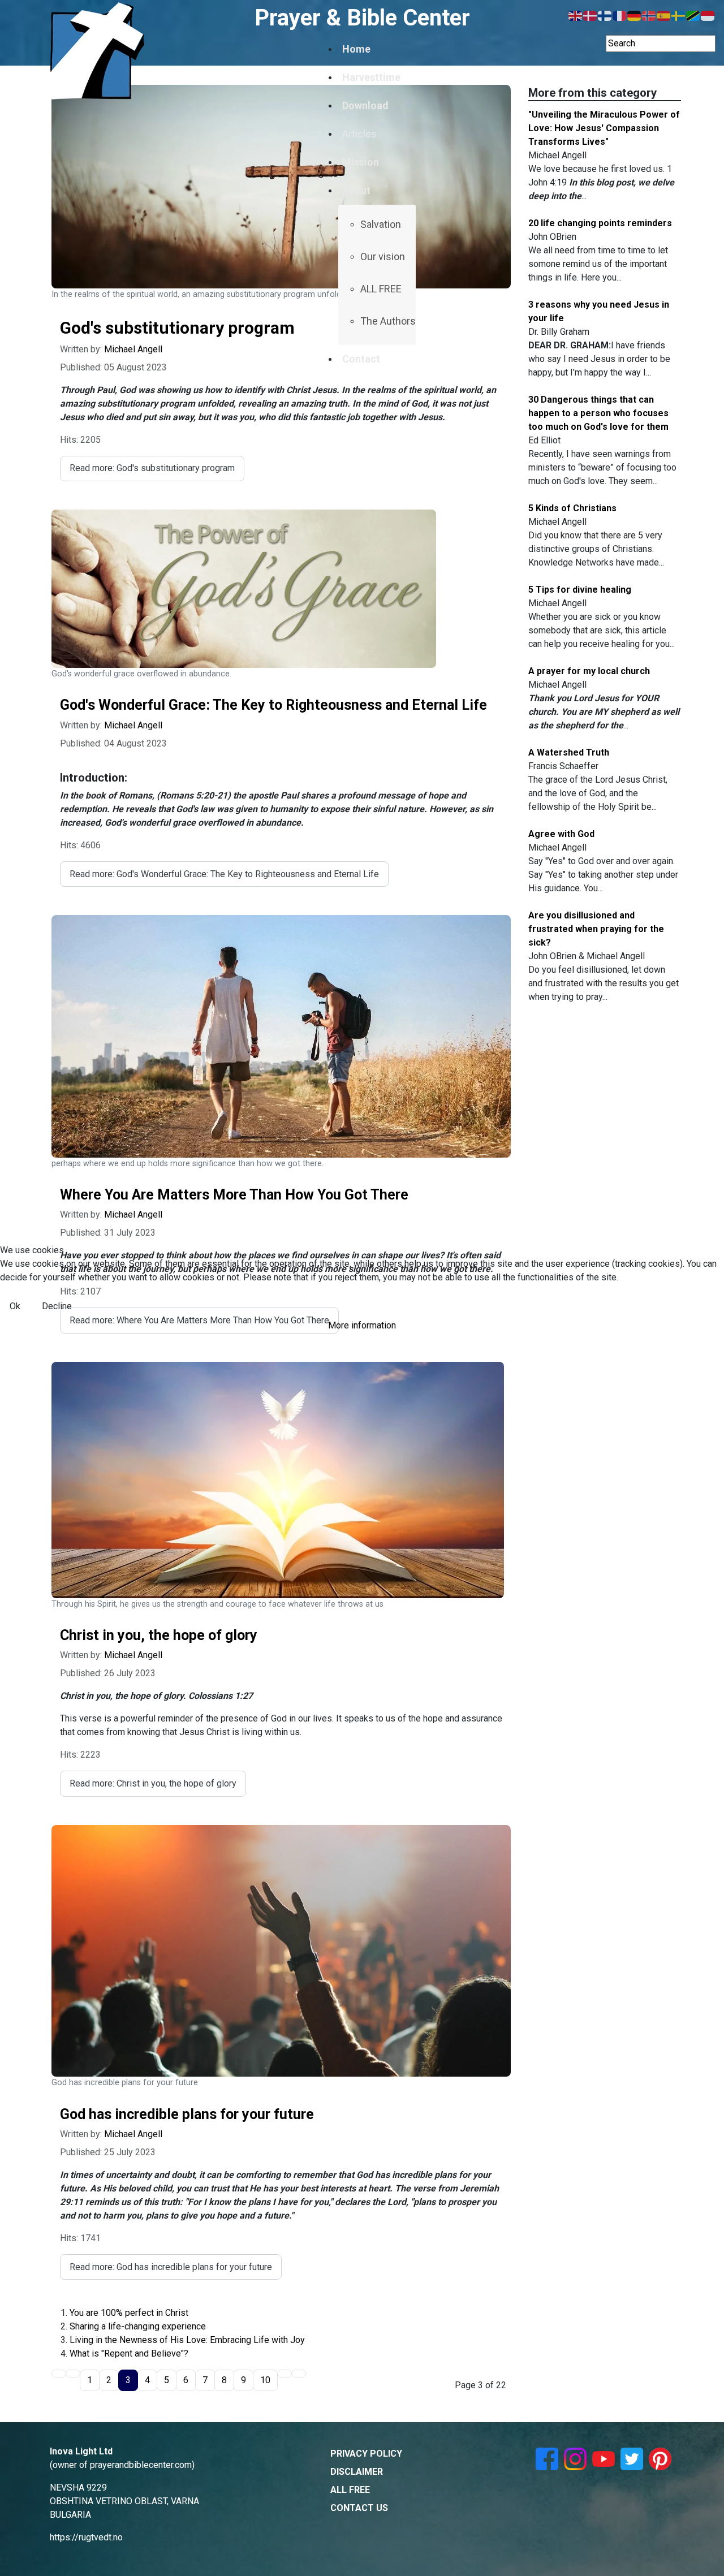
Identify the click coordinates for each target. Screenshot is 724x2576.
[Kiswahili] (693, 15)
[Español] (664, 15)
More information (362, 1325)
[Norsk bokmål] (649, 15)
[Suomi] (605, 15)
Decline (57, 1306)
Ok (15, 1306)
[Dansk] (591, 15)
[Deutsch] (635, 15)
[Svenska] (679, 15)
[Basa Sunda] (708, 15)
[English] (576, 15)
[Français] (620, 15)
